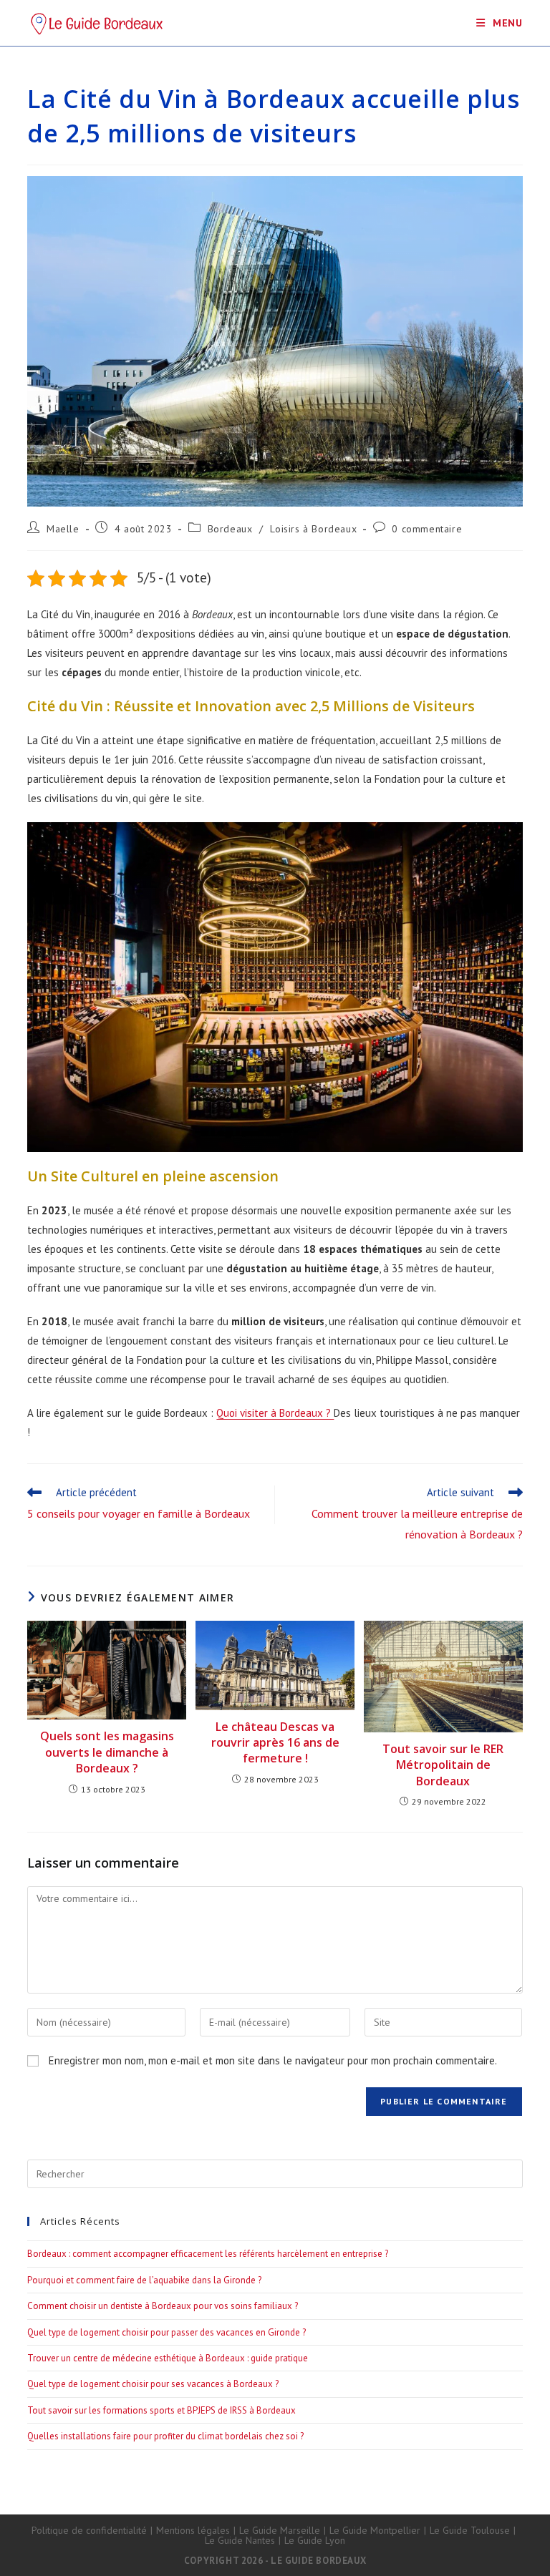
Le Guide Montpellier (375, 2530)
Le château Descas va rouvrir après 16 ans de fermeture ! (275, 1743)
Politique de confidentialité (89, 2530)
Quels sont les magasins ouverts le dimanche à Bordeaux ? (107, 1752)
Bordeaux (230, 529)
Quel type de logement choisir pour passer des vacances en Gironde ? (167, 2332)
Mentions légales (193, 2530)
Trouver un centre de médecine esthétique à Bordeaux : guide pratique (168, 2358)
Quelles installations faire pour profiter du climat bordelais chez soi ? (165, 2436)
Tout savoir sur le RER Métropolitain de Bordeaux (443, 1765)
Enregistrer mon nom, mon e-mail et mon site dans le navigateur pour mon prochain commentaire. (273, 2060)
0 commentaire (427, 529)
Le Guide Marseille (280, 2530)
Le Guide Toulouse (470, 2530)
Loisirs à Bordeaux (313, 529)
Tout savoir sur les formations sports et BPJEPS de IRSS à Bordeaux (161, 2410)
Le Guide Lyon (315, 2540)
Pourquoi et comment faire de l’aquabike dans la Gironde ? (144, 2280)
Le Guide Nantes (240, 2540)
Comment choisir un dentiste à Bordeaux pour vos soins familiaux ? (163, 2306)
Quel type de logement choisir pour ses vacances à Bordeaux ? (153, 2384)
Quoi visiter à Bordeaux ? (275, 1413)
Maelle (63, 529)
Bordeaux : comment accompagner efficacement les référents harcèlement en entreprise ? (208, 2254)
